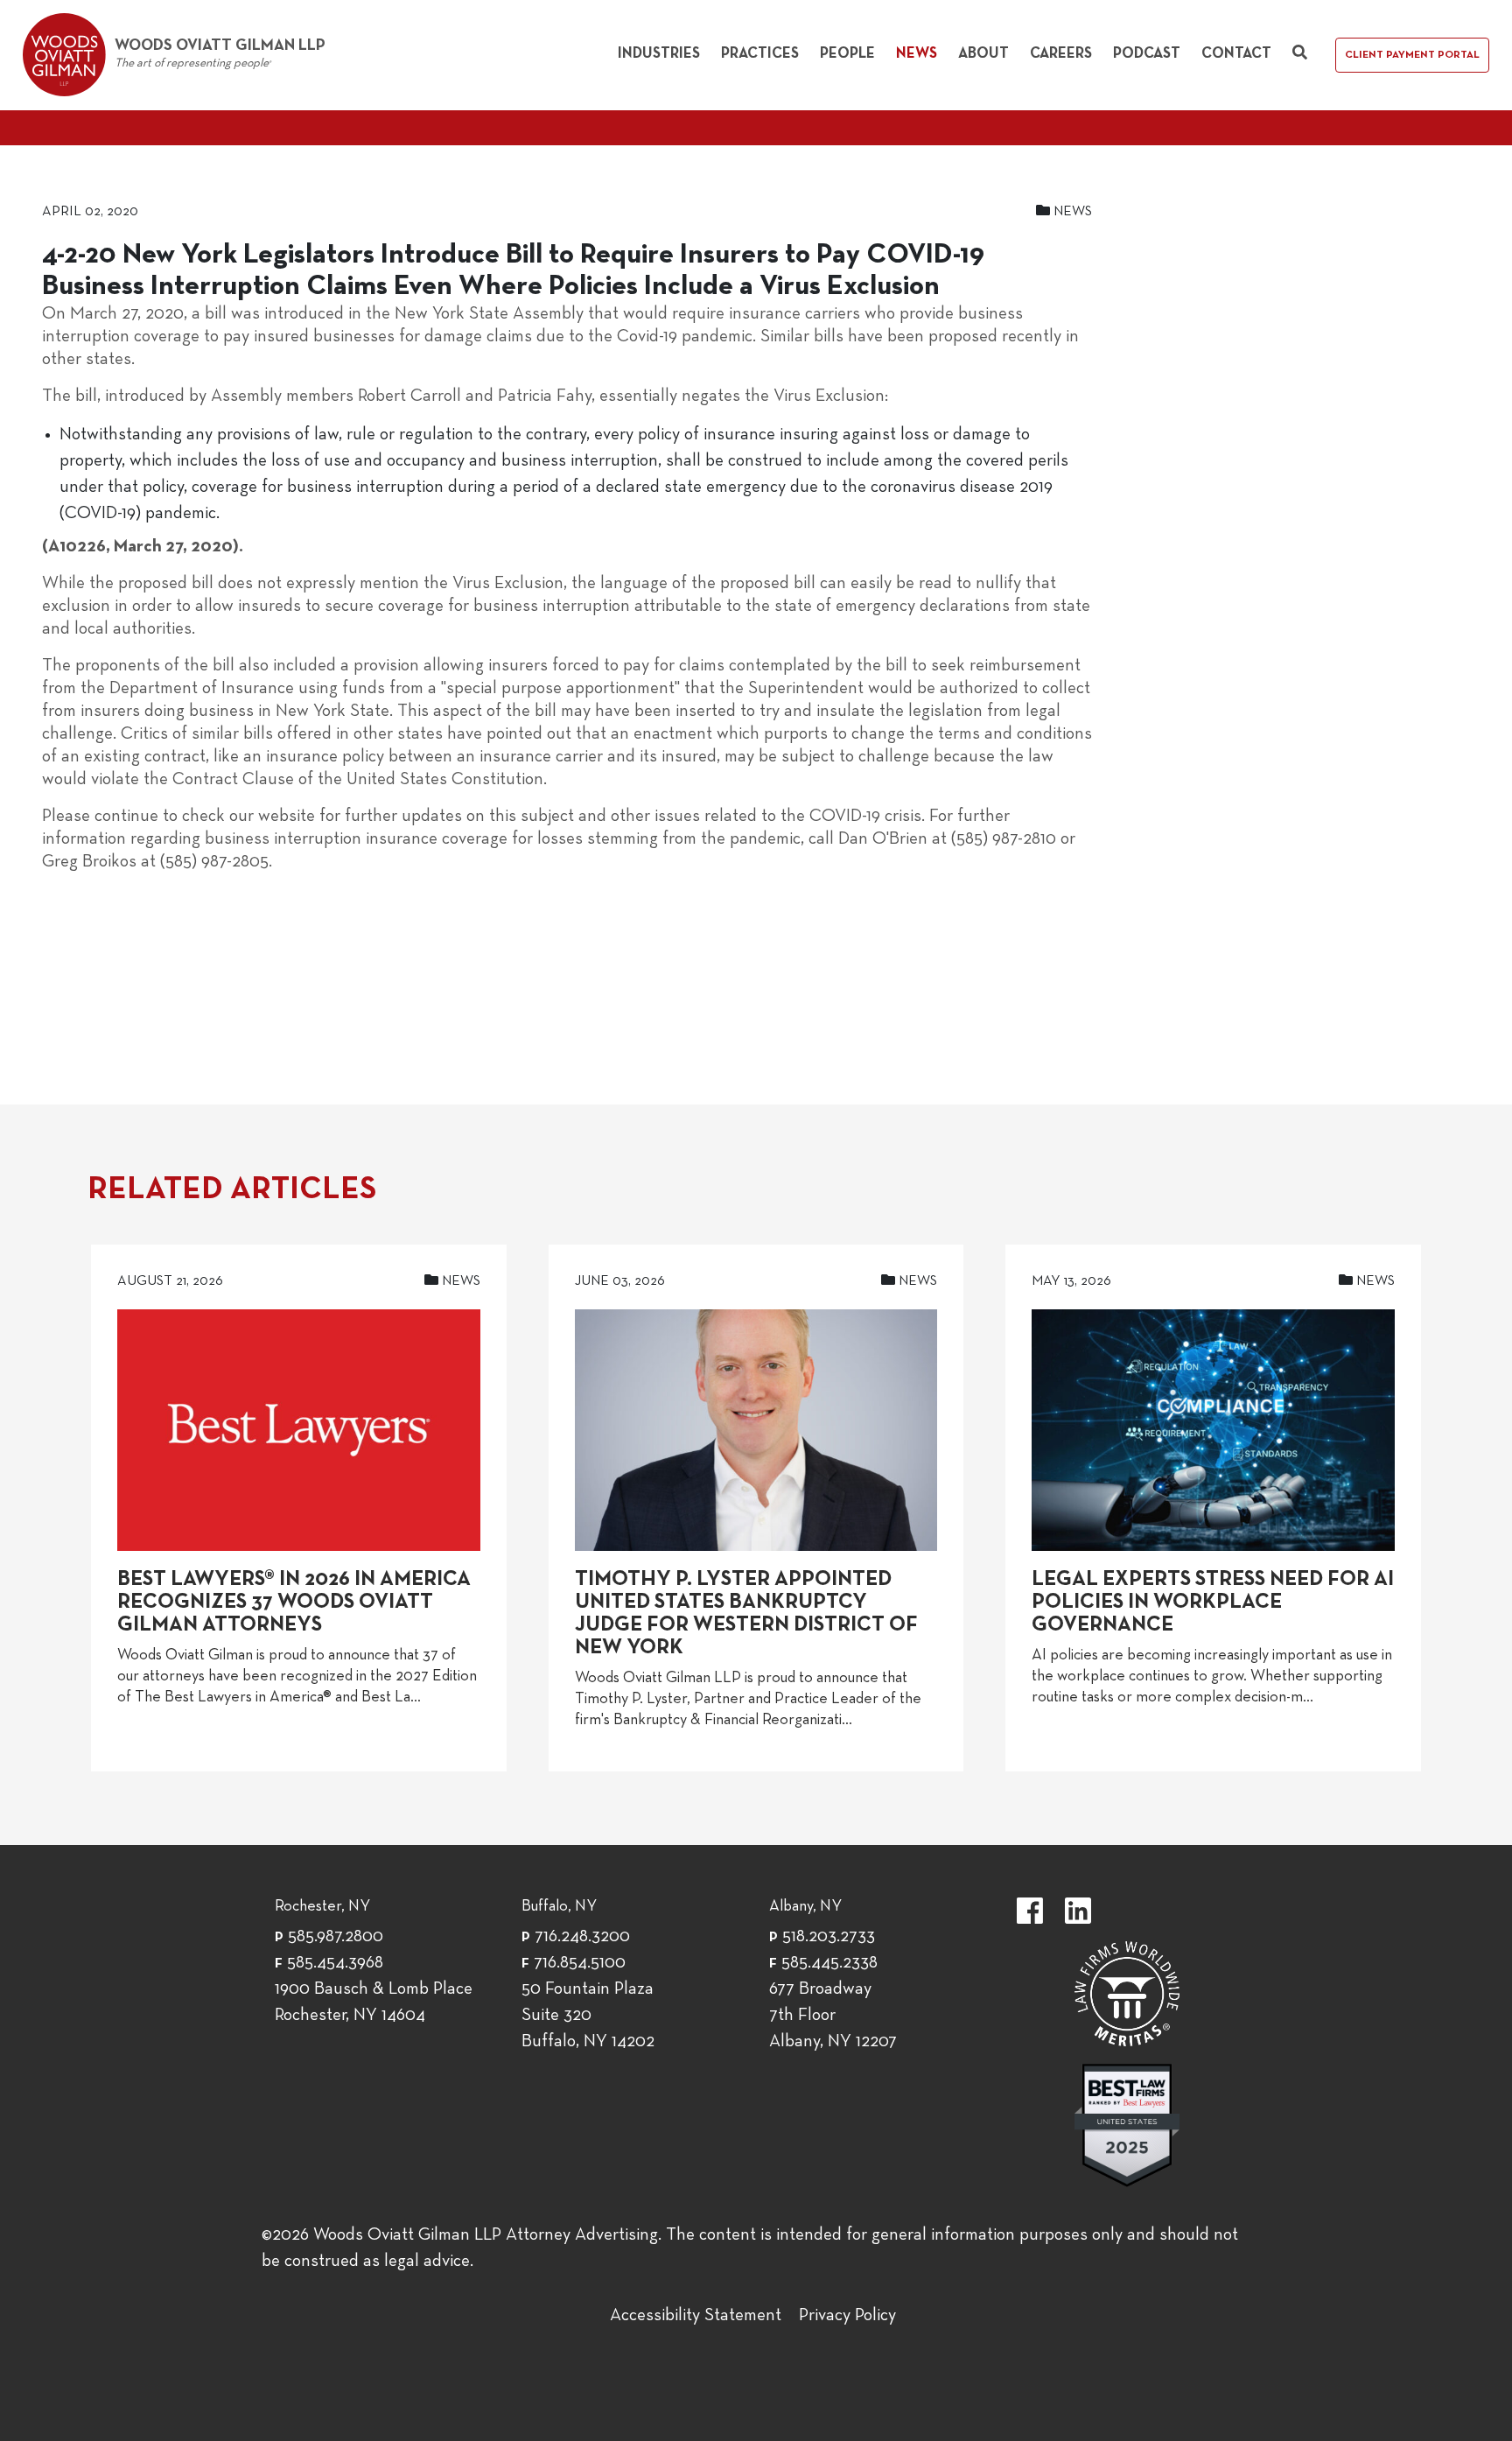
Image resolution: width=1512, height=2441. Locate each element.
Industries (659, 54)
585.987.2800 (336, 1937)
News (917, 54)
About (983, 54)
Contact (1236, 54)
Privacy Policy (847, 2316)
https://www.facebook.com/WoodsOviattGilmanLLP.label (1030, 1911)
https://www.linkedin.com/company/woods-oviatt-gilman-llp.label (1078, 1911)
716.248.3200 (582, 1937)
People (847, 54)
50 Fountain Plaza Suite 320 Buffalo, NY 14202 (588, 2016)
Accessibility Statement (696, 2316)
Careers (1061, 54)
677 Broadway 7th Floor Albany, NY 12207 (833, 2016)
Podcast (1147, 54)
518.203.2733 (829, 1937)
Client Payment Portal (1412, 55)
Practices (760, 54)
